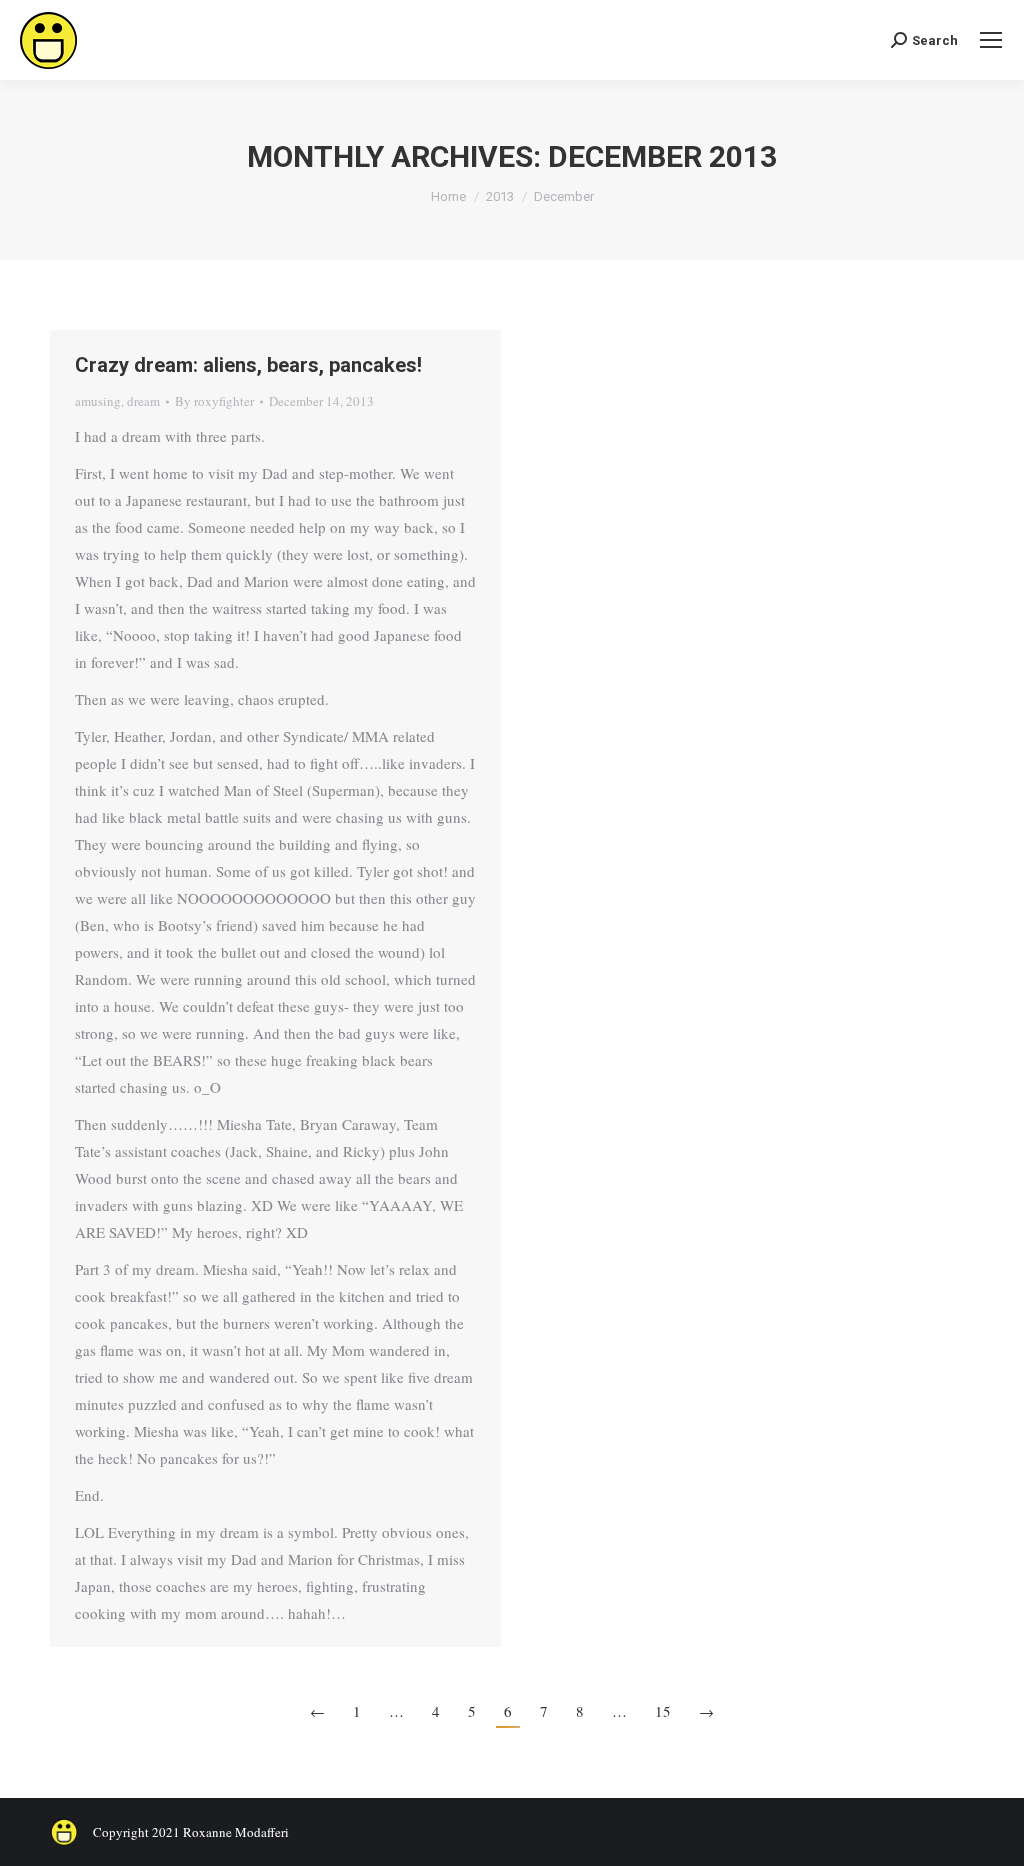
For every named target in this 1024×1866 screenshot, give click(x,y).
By (214, 401)
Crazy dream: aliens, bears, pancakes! (248, 365)
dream (143, 401)
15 (663, 1711)
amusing (98, 401)
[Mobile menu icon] (991, 40)
